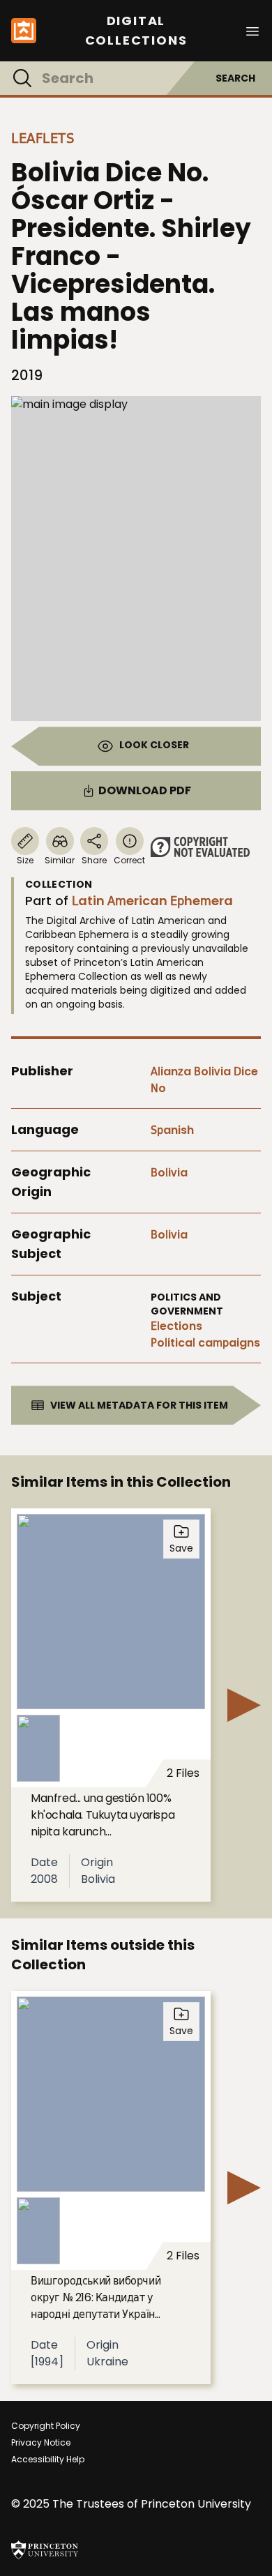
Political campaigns (205, 1343)
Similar (60, 860)
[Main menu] (252, 30)
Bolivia (169, 1173)
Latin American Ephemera (152, 901)
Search (235, 78)
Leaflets (43, 138)
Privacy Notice (41, 2442)
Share (94, 860)
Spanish (172, 1130)
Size (25, 860)
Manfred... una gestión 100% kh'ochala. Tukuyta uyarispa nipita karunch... (103, 1815)
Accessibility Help (48, 2459)
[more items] (244, 1705)
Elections (176, 1326)
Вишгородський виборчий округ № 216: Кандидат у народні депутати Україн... (96, 2297)
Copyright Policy (46, 2426)
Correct (129, 860)
